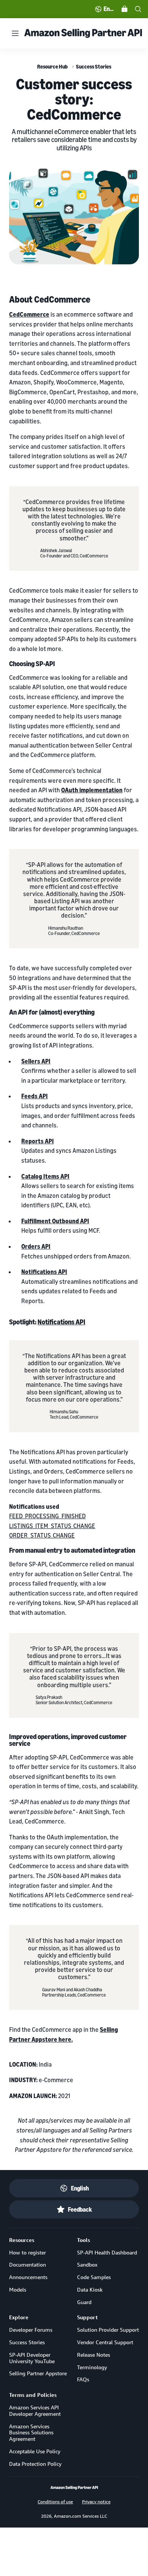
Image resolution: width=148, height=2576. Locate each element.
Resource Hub (52, 66)
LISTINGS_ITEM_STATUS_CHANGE (52, 1526)
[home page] (74, 2488)
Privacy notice (96, 2501)
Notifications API (61, 1322)
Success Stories (94, 66)
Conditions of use (55, 2501)
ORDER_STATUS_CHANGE (42, 1535)
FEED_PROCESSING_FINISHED (47, 1516)
